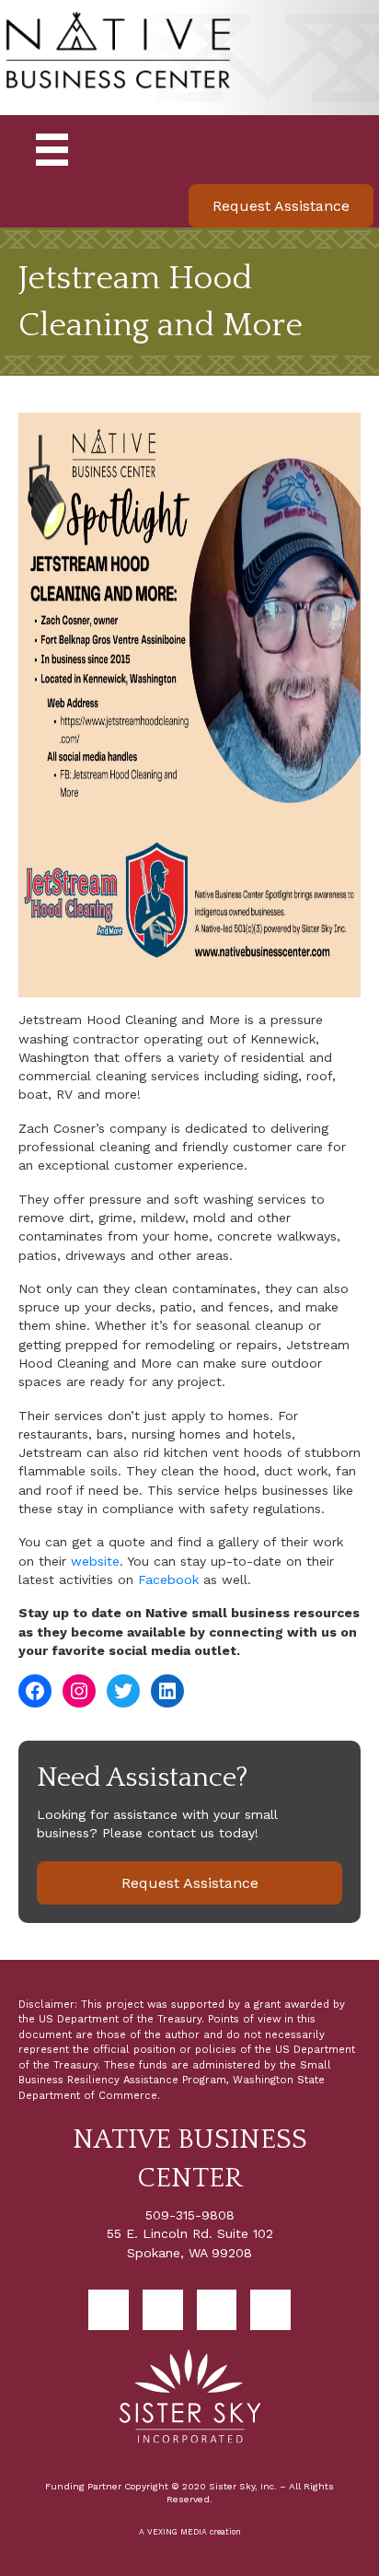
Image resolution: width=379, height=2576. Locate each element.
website (95, 1561)
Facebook (168, 1579)
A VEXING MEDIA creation (190, 2532)
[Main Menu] (52, 150)
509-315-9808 (190, 2215)
